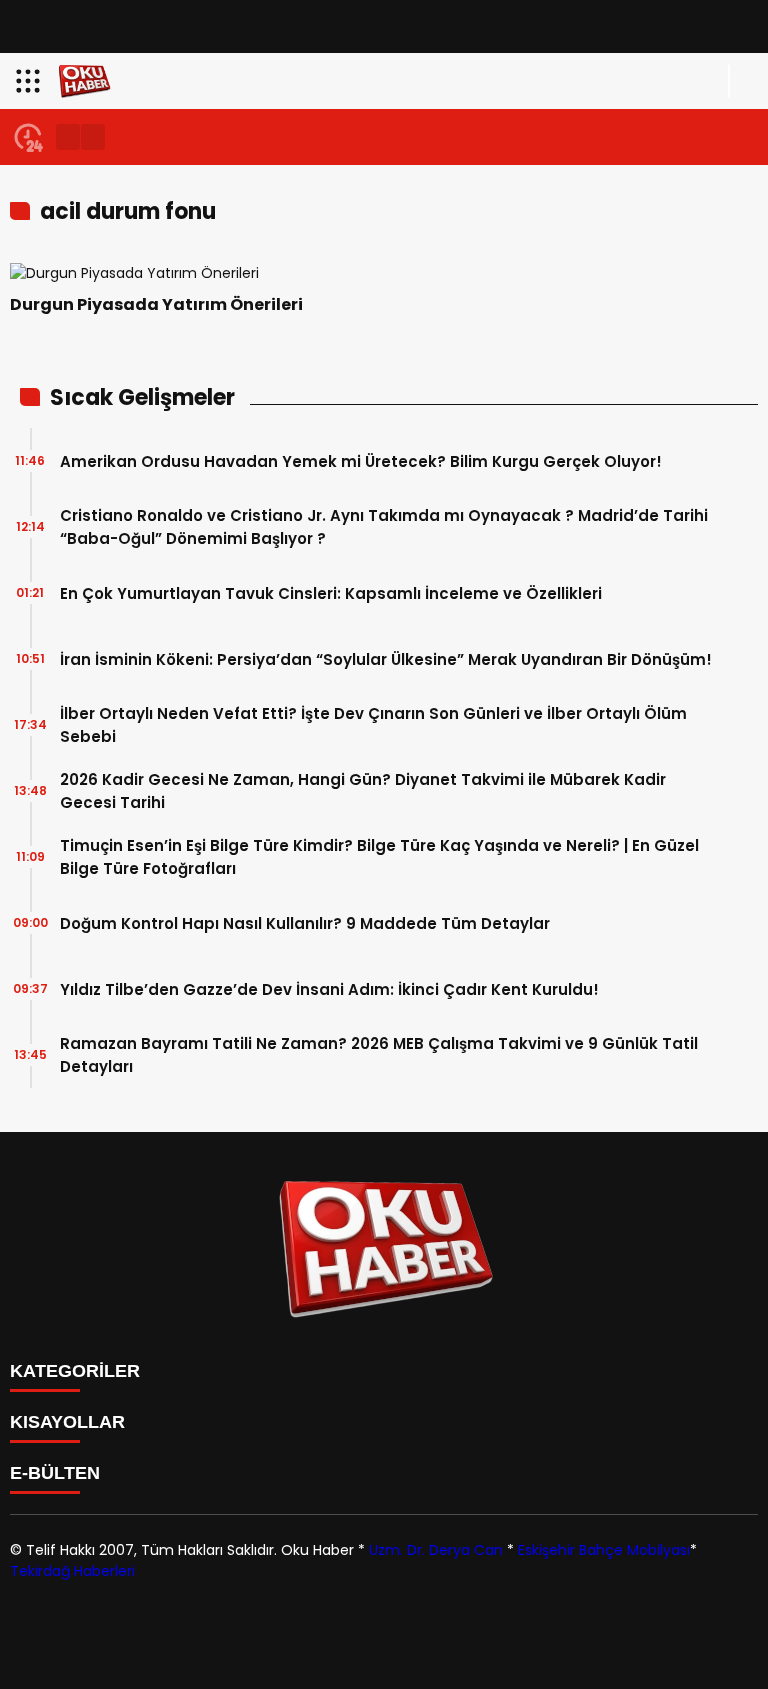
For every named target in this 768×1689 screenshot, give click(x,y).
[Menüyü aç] (30, 81)
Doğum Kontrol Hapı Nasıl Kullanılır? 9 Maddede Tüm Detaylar (305, 923)
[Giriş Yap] (744, 81)
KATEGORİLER (75, 1371)
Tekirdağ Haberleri (72, 1571)
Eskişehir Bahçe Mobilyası (604, 1550)
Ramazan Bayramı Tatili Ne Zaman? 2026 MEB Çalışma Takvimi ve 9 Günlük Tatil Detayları (379, 1055)
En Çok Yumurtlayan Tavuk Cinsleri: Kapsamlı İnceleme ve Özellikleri (331, 593)
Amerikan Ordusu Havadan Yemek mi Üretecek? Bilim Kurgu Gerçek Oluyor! (361, 461)
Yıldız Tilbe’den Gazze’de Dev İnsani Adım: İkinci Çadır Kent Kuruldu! (329, 989)
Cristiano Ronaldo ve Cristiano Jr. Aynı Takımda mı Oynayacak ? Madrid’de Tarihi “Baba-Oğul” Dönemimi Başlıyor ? (384, 527)
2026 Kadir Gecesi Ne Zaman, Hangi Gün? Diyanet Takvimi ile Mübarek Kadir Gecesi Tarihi (363, 791)
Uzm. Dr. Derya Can (436, 1550)
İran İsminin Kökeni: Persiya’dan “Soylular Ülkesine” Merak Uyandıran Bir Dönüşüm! (386, 659)
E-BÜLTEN (55, 1473)
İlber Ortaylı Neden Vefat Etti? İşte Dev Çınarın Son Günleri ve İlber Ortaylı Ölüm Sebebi (373, 725)
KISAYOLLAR (67, 1422)
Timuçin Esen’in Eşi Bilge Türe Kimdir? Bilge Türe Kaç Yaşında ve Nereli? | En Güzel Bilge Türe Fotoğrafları (379, 857)
